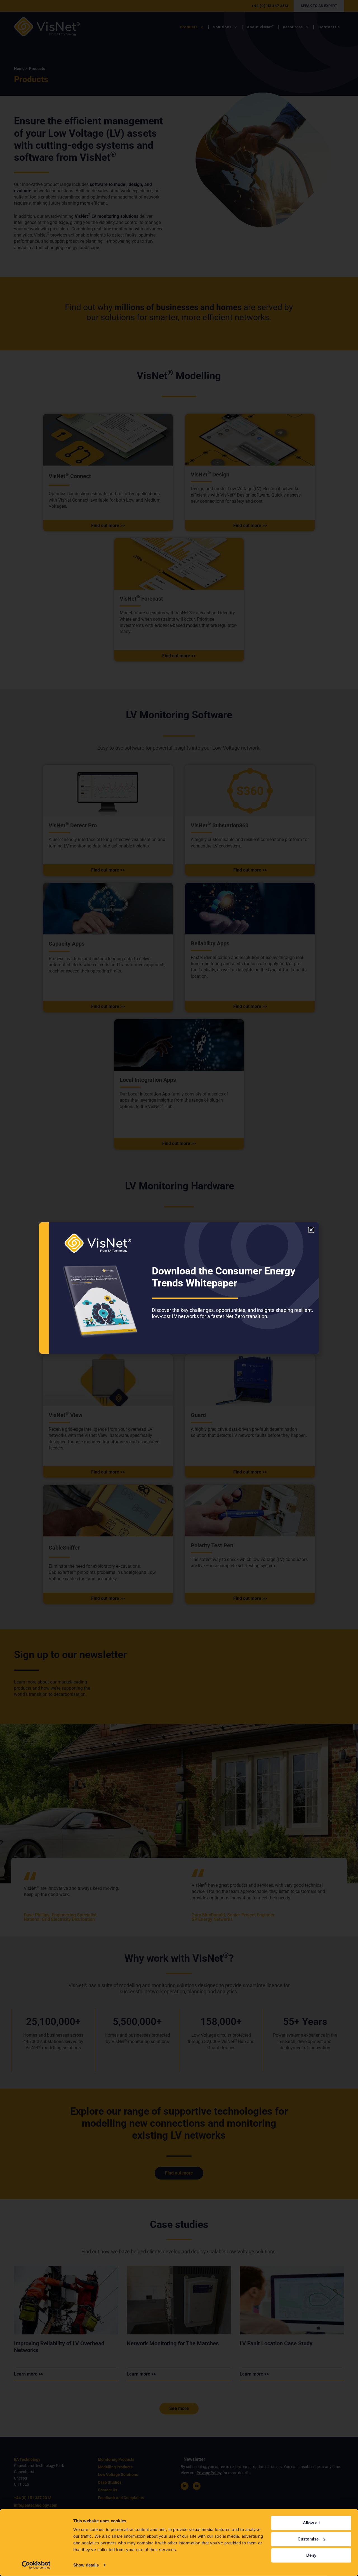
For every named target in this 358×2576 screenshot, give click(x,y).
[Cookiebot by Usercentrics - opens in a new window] (36, 2565)
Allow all (311, 2523)
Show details (86, 2565)
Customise (308, 2539)
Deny (311, 2555)
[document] (179, 1288)
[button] (311, 1230)
